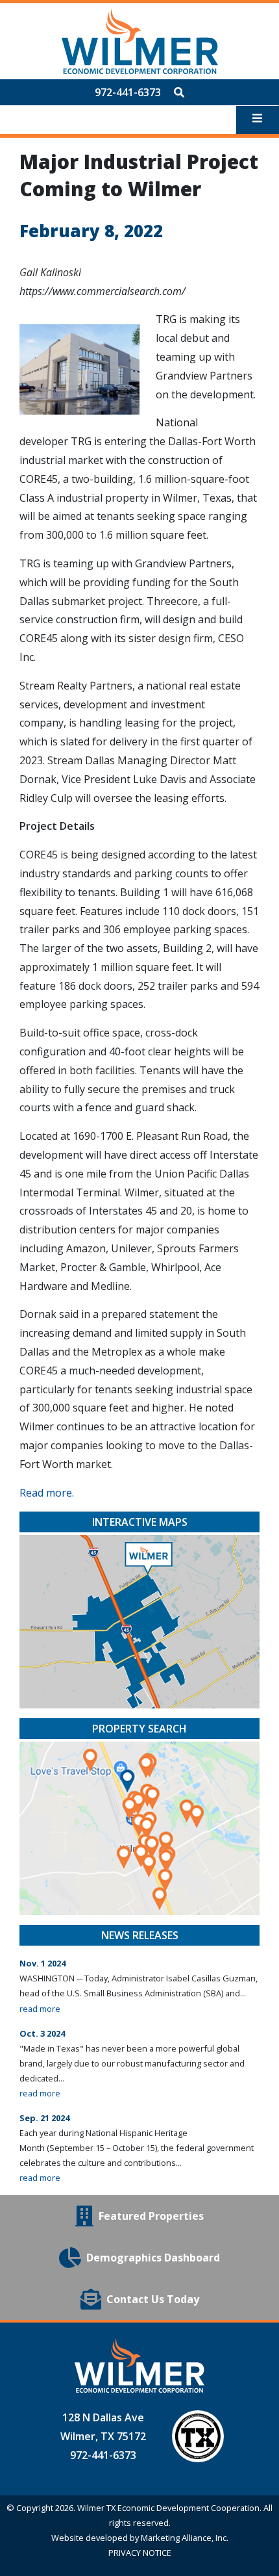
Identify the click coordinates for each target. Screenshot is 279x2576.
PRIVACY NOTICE (140, 2553)
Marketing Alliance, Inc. (185, 2538)
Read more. (47, 1493)
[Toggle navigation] (257, 120)
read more (40, 2009)
